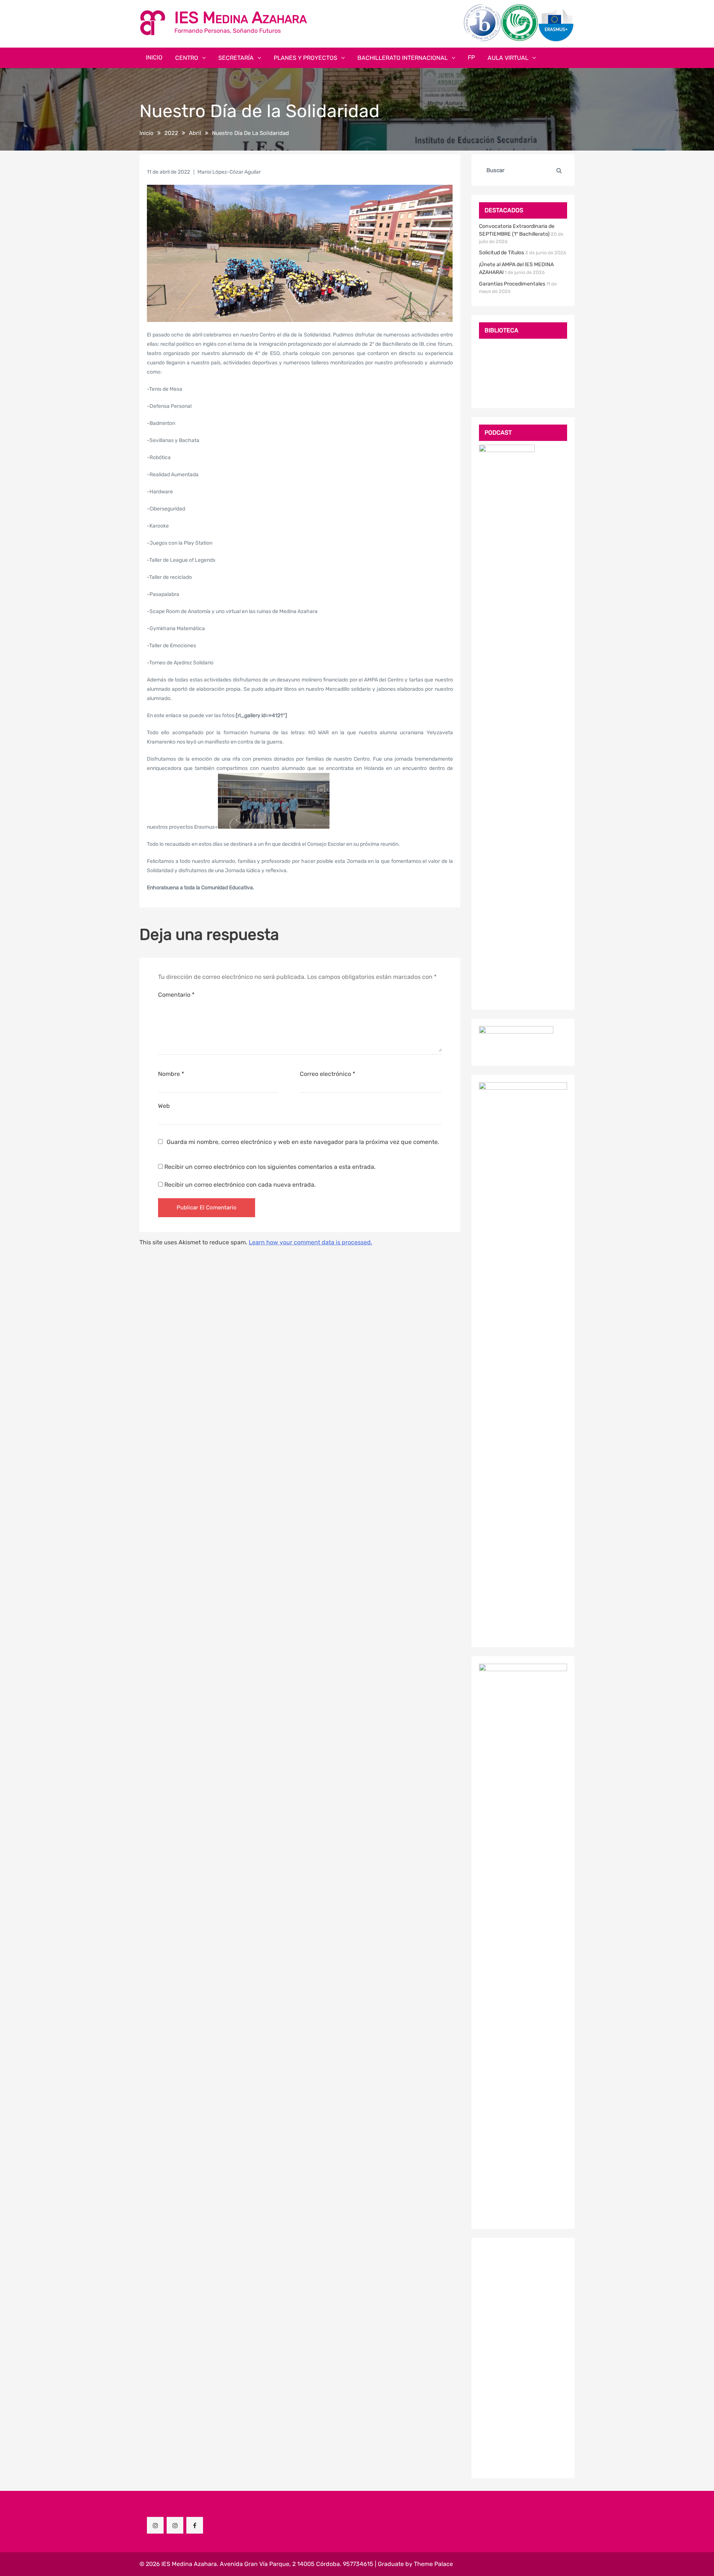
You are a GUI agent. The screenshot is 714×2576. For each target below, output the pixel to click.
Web (164, 1106)
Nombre (171, 1074)
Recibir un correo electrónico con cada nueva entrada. (240, 1185)
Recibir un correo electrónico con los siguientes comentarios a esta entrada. (270, 1167)
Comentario (176, 995)
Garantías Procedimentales (512, 284)
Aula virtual (508, 58)
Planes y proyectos (305, 58)
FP (471, 57)
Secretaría (236, 58)
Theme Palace (433, 2564)
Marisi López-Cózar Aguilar (229, 172)
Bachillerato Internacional (403, 58)
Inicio (154, 57)
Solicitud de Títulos (501, 253)
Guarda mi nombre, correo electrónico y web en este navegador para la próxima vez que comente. (303, 1142)
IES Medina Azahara (241, 18)
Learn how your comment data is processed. (311, 1242)
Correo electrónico (327, 1074)
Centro (187, 58)
